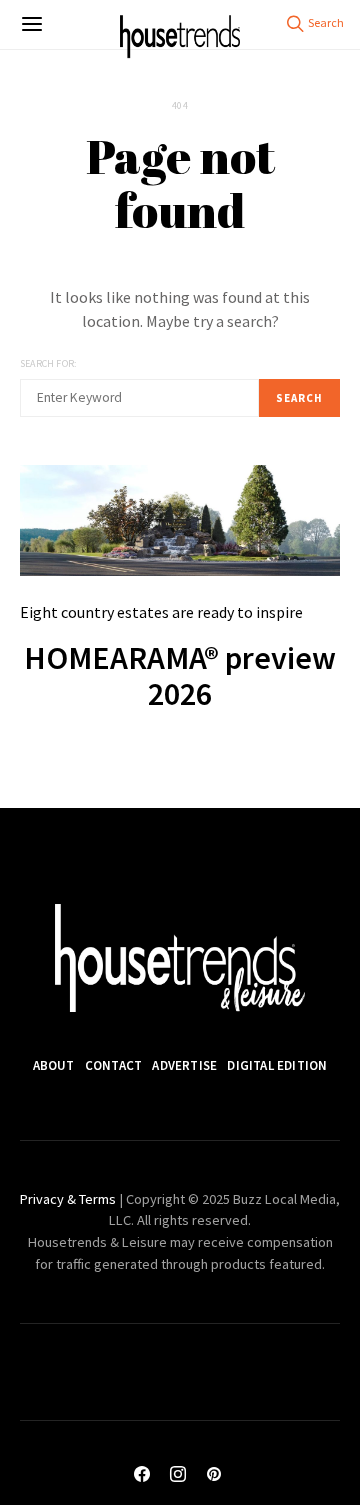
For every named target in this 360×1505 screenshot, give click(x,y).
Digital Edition (277, 1065)
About (54, 1065)
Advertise (184, 1065)
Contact (113, 1065)
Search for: (48, 363)
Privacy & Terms (68, 1199)
